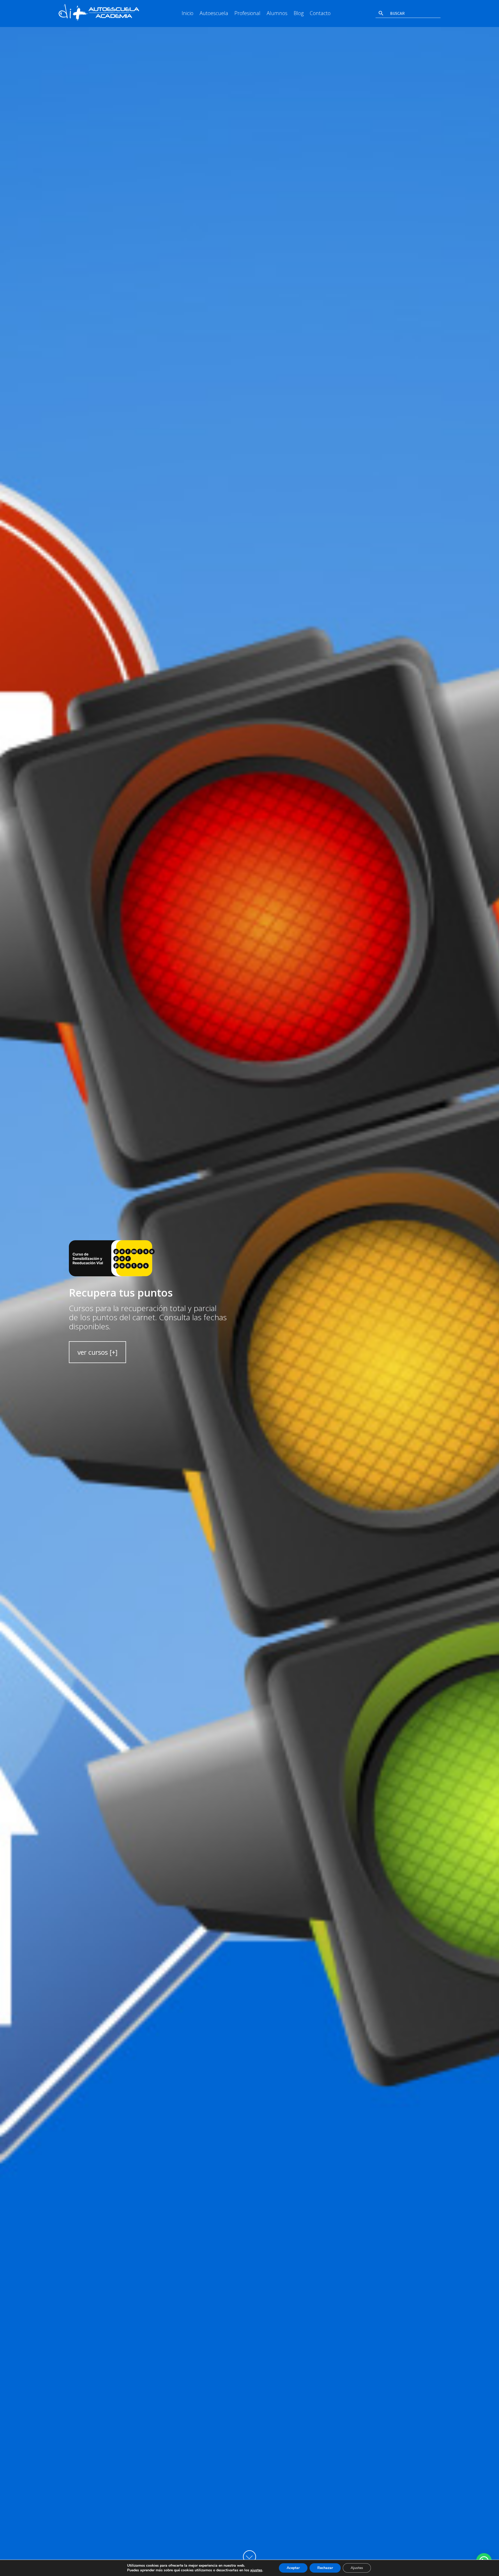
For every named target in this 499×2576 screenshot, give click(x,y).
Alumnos (277, 13)
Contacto (320, 13)
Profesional (247, 13)
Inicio (188, 13)
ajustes (256, 2570)
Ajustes (357, 2568)
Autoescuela (214, 13)
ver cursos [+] (97, 1352)
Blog (299, 13)
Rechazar (325, 2568)
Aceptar (293, 2568)
